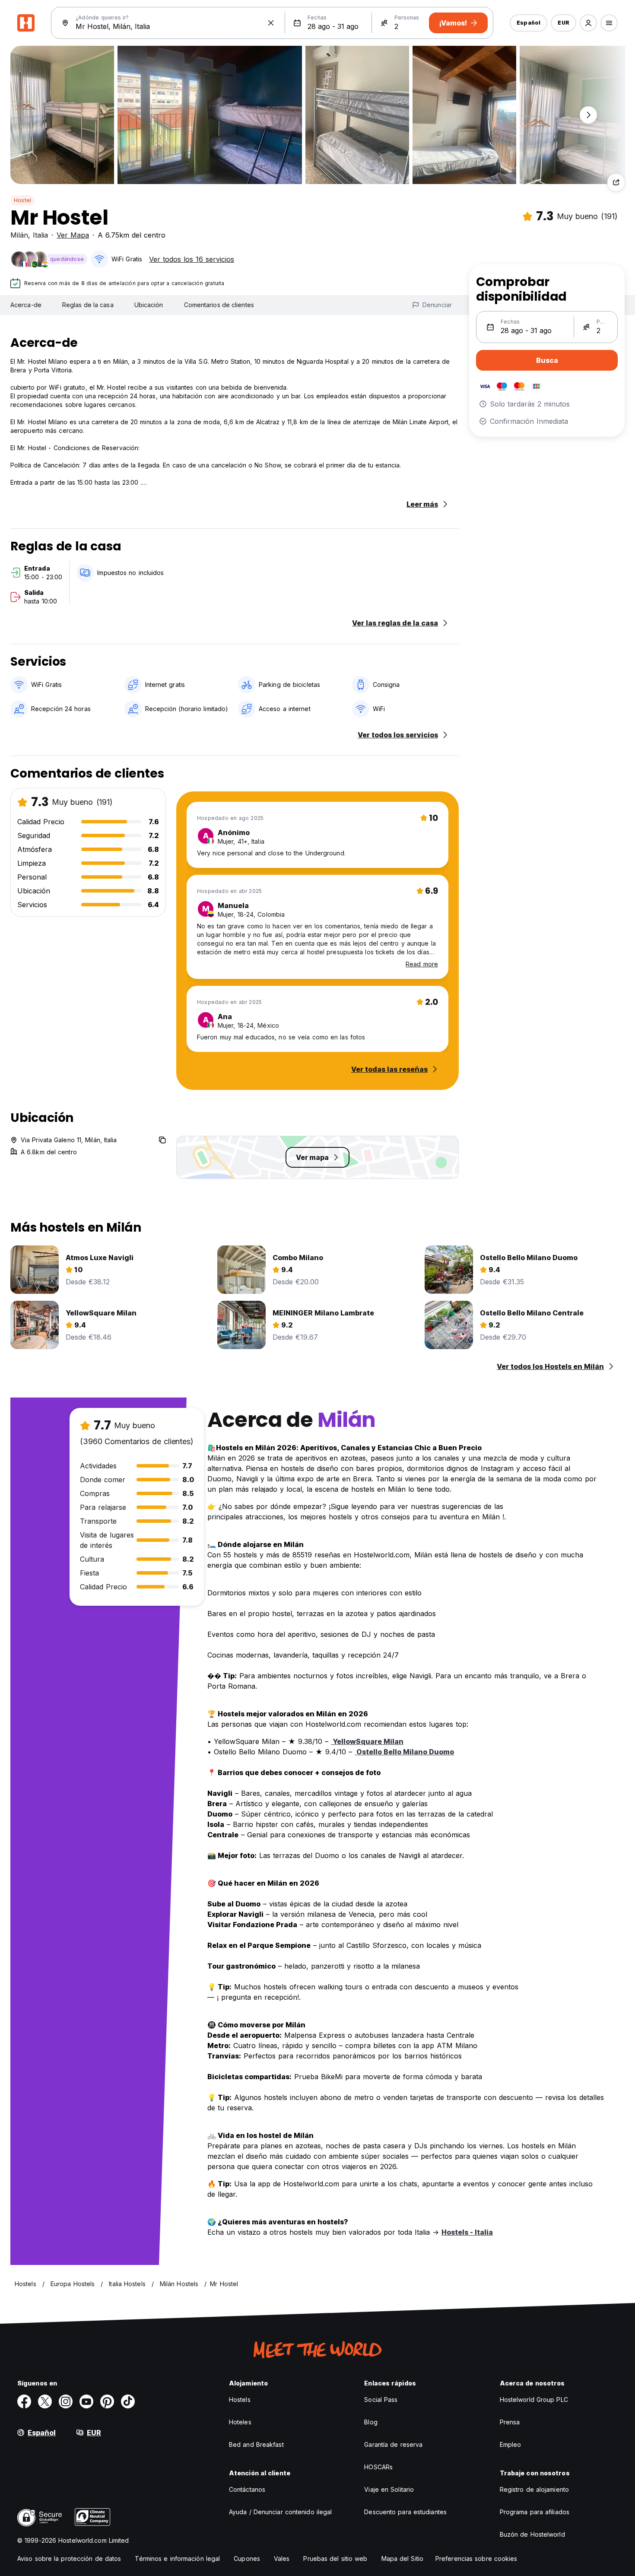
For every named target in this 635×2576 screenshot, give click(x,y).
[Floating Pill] (588, 115)
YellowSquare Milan (367, 1741)
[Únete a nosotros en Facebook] (24, 2401)
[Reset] (271, 23)
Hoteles (240, 2422)
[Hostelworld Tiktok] (128, 2401)
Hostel (22, 200)
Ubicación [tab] (149, 305)
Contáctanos (247, 2489)
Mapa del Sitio (402, 2559)
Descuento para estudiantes (405, 2512)
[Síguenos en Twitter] (45, 2401)
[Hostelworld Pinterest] (107, 2401)
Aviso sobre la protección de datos (69, 2559)
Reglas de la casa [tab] (88, 305)
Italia (40, 235)
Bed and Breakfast (256, 2444)
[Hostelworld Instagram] (66, 2401)
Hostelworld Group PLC (534, 2400)
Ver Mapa (73, 235)
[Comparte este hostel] (616, 182)
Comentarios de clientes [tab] (219, 305)
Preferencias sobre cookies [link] (476, 2559)
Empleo (511, 2444)
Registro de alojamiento (534, 2489)
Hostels (240, 2400)
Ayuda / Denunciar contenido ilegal (280, 2512)
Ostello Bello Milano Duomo (404, 1752)
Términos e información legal (177, 2559)
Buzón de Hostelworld (532, 2534)
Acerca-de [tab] (26, 305)
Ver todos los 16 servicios (192, 259)
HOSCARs (378, 2467)
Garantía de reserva (393, 2444)
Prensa (510, 2422)
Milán (19, 235)
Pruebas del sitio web (335, 2559)
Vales (282, 2559)
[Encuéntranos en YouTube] (86, 2401)
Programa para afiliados (535, 2512)
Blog (371, 2422)
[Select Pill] (588, 23)
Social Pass (381, 2400)
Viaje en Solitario (389, 2489)
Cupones (247, 2559)
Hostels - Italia (467, 2232)
